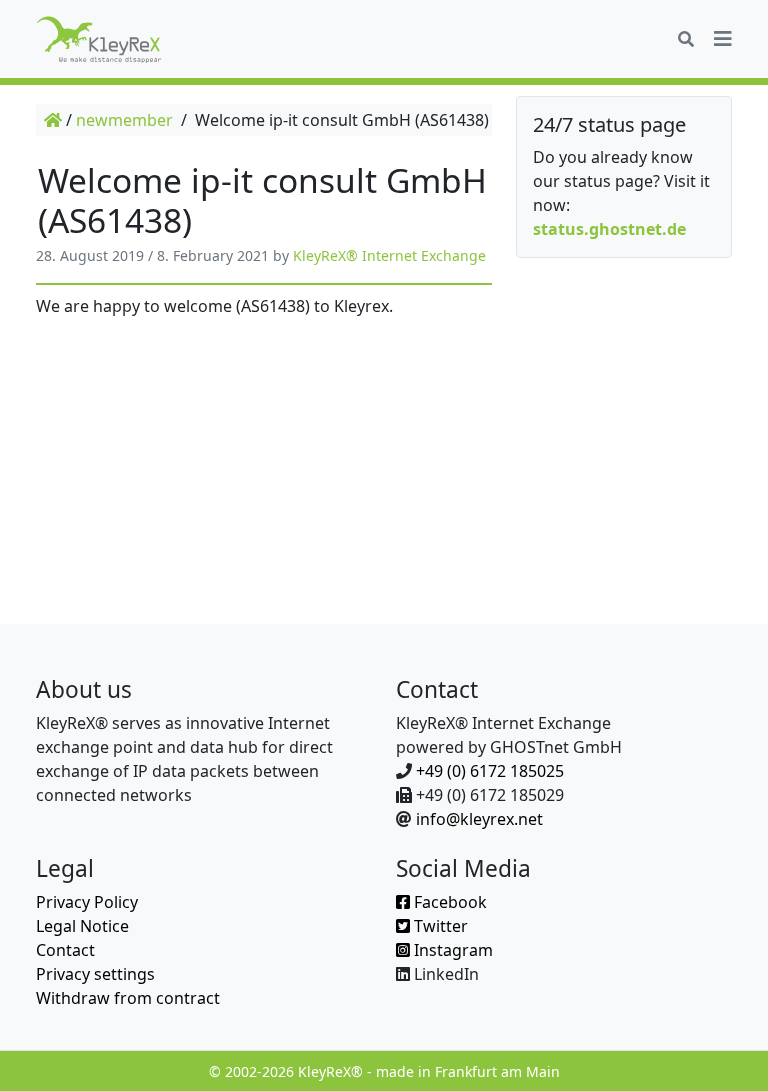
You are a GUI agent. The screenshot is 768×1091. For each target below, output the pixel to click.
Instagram (451, 950)
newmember (124, 120)
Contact (65, 950)
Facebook (448, 902)
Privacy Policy (87, 902)
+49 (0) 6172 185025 (490, 771)
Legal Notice (82, 926)
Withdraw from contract (128, 998)
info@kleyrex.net (479, 819)
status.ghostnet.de (609, 229)
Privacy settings (95, 974)
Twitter (439, 926)
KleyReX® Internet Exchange (389, 255)
